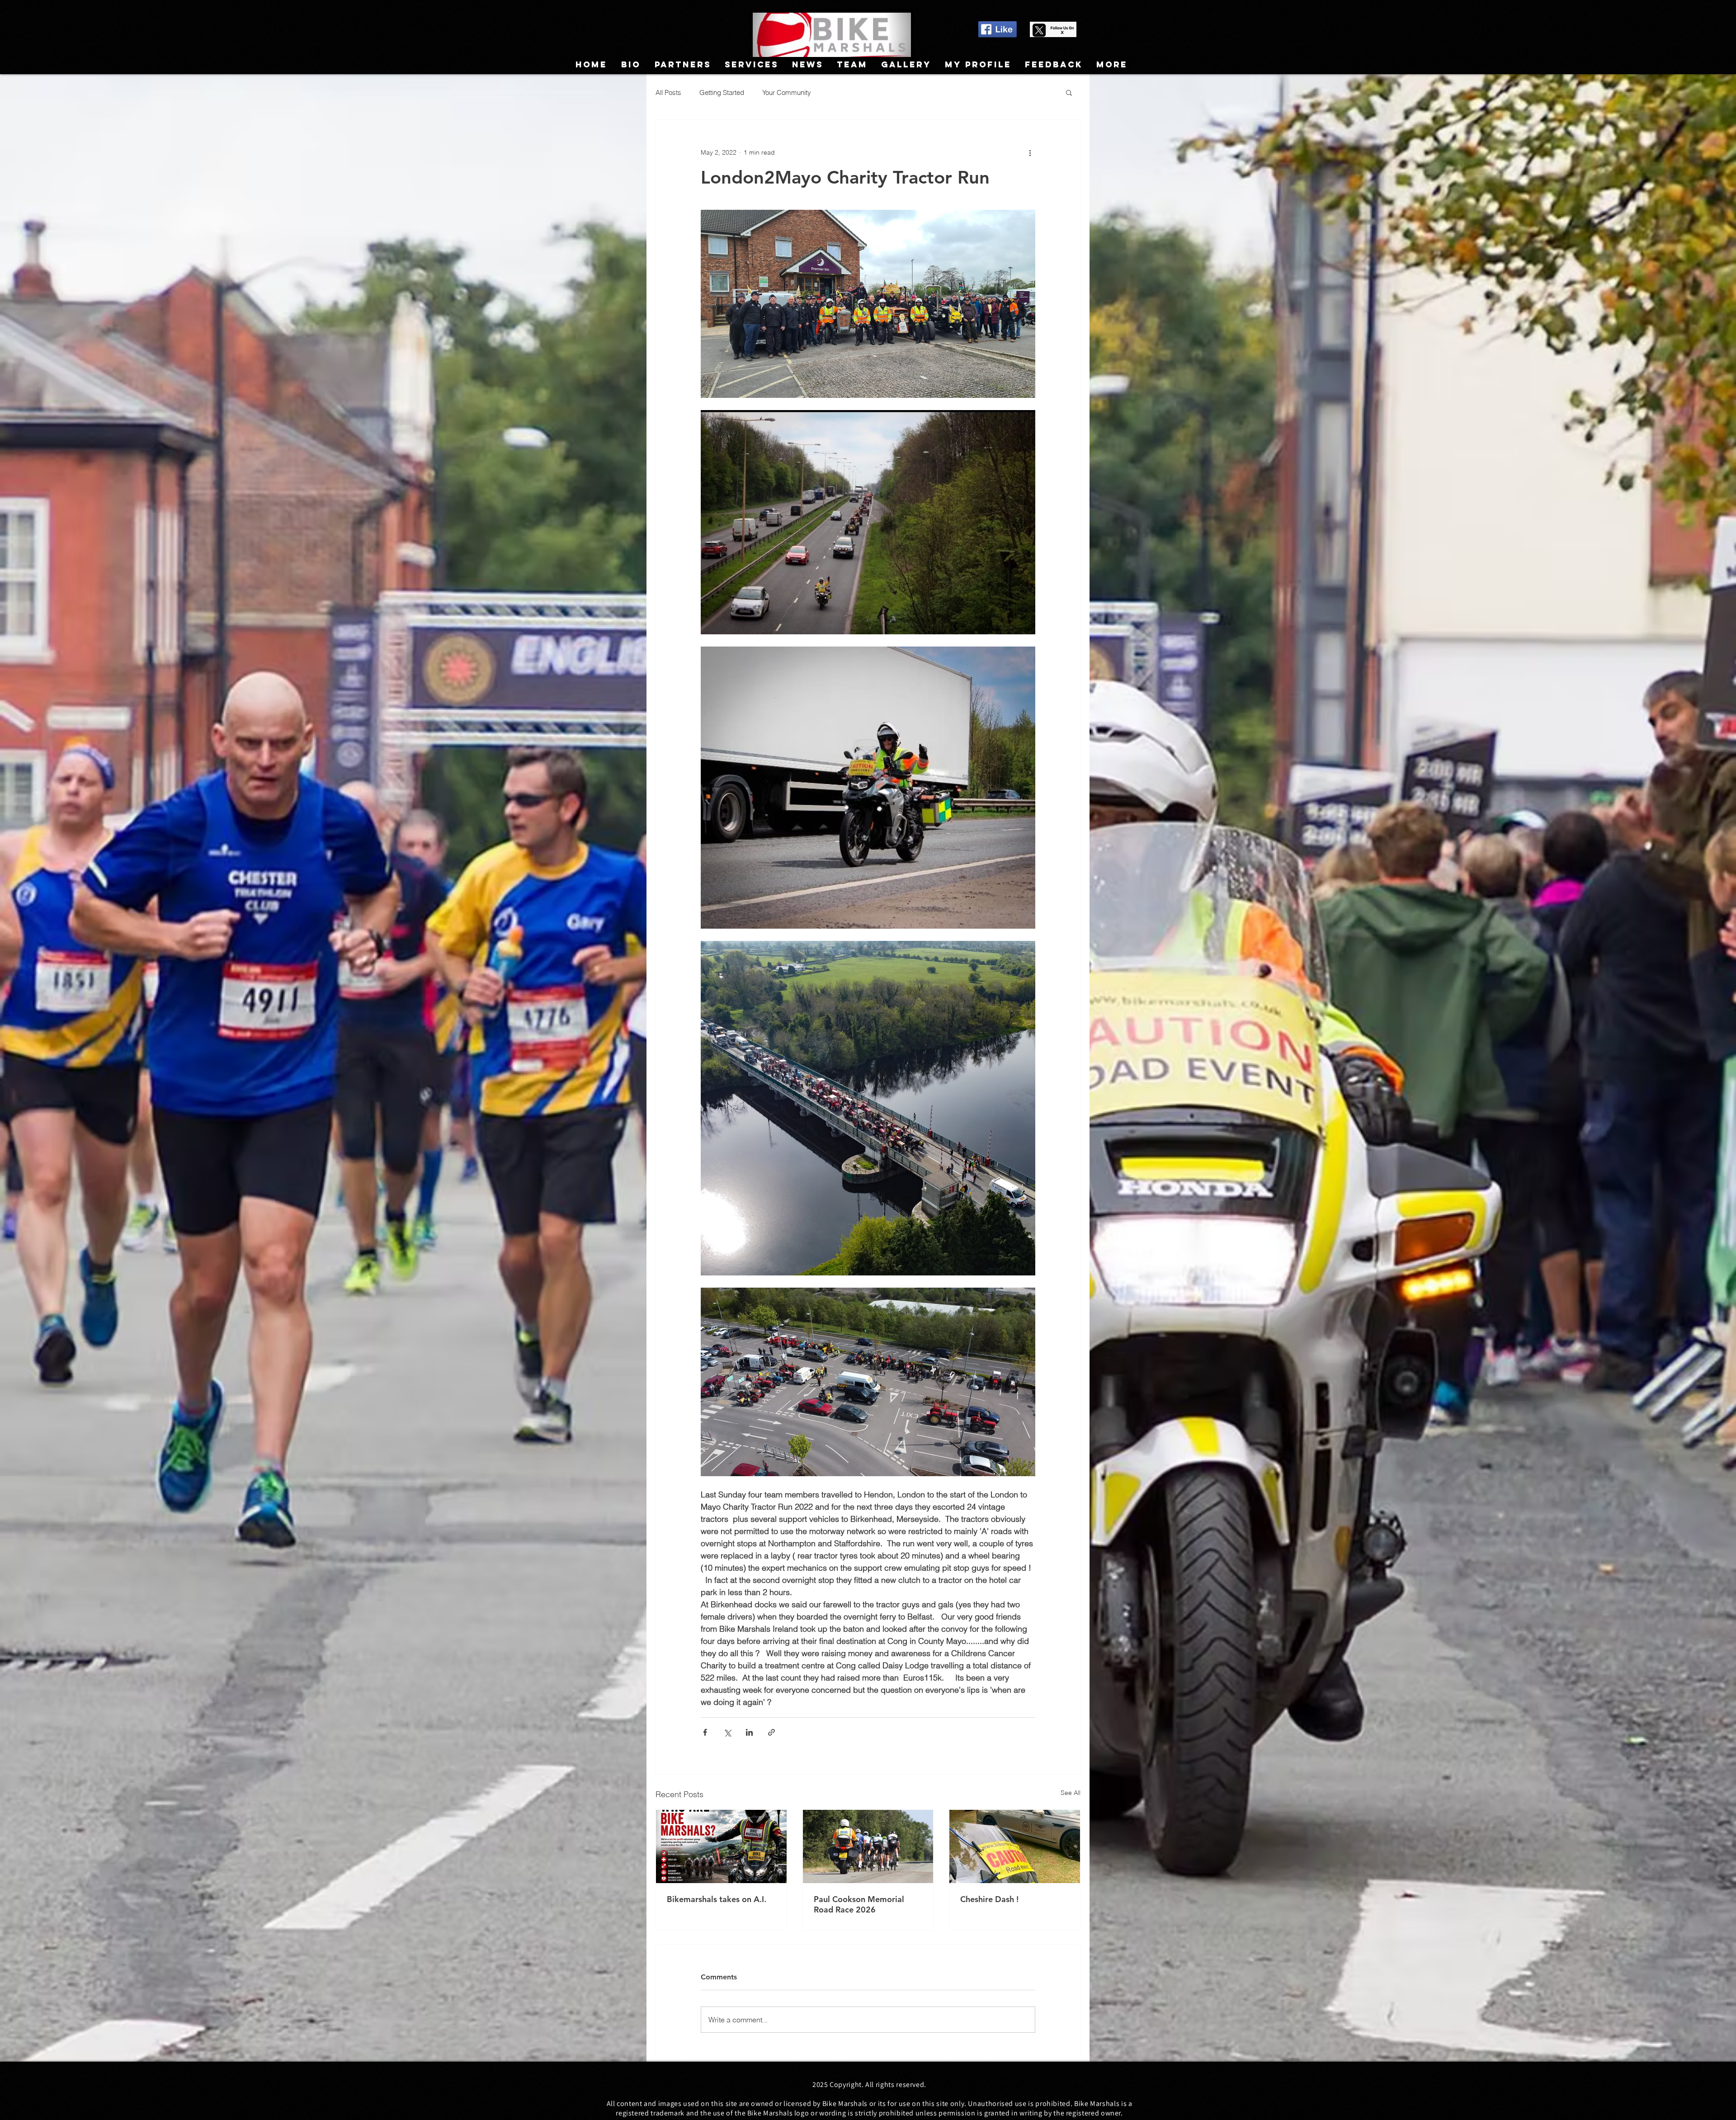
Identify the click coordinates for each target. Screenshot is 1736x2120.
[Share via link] (771, 1732)
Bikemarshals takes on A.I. (717, 1899)
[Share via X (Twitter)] (727, 1732)
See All (1071, 1793)
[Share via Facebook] (705, 1732)
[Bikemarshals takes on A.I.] (721, 1846)
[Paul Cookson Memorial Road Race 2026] (868, 1846)
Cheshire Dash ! (989, 1899)
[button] (1069, 92)
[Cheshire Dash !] (1015, 1846)
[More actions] (1030, 152)
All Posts (668, 92)
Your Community (787, 92)
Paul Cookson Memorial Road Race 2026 (859, 1904)
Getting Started (722, 92)
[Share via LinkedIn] (749, 1732)
